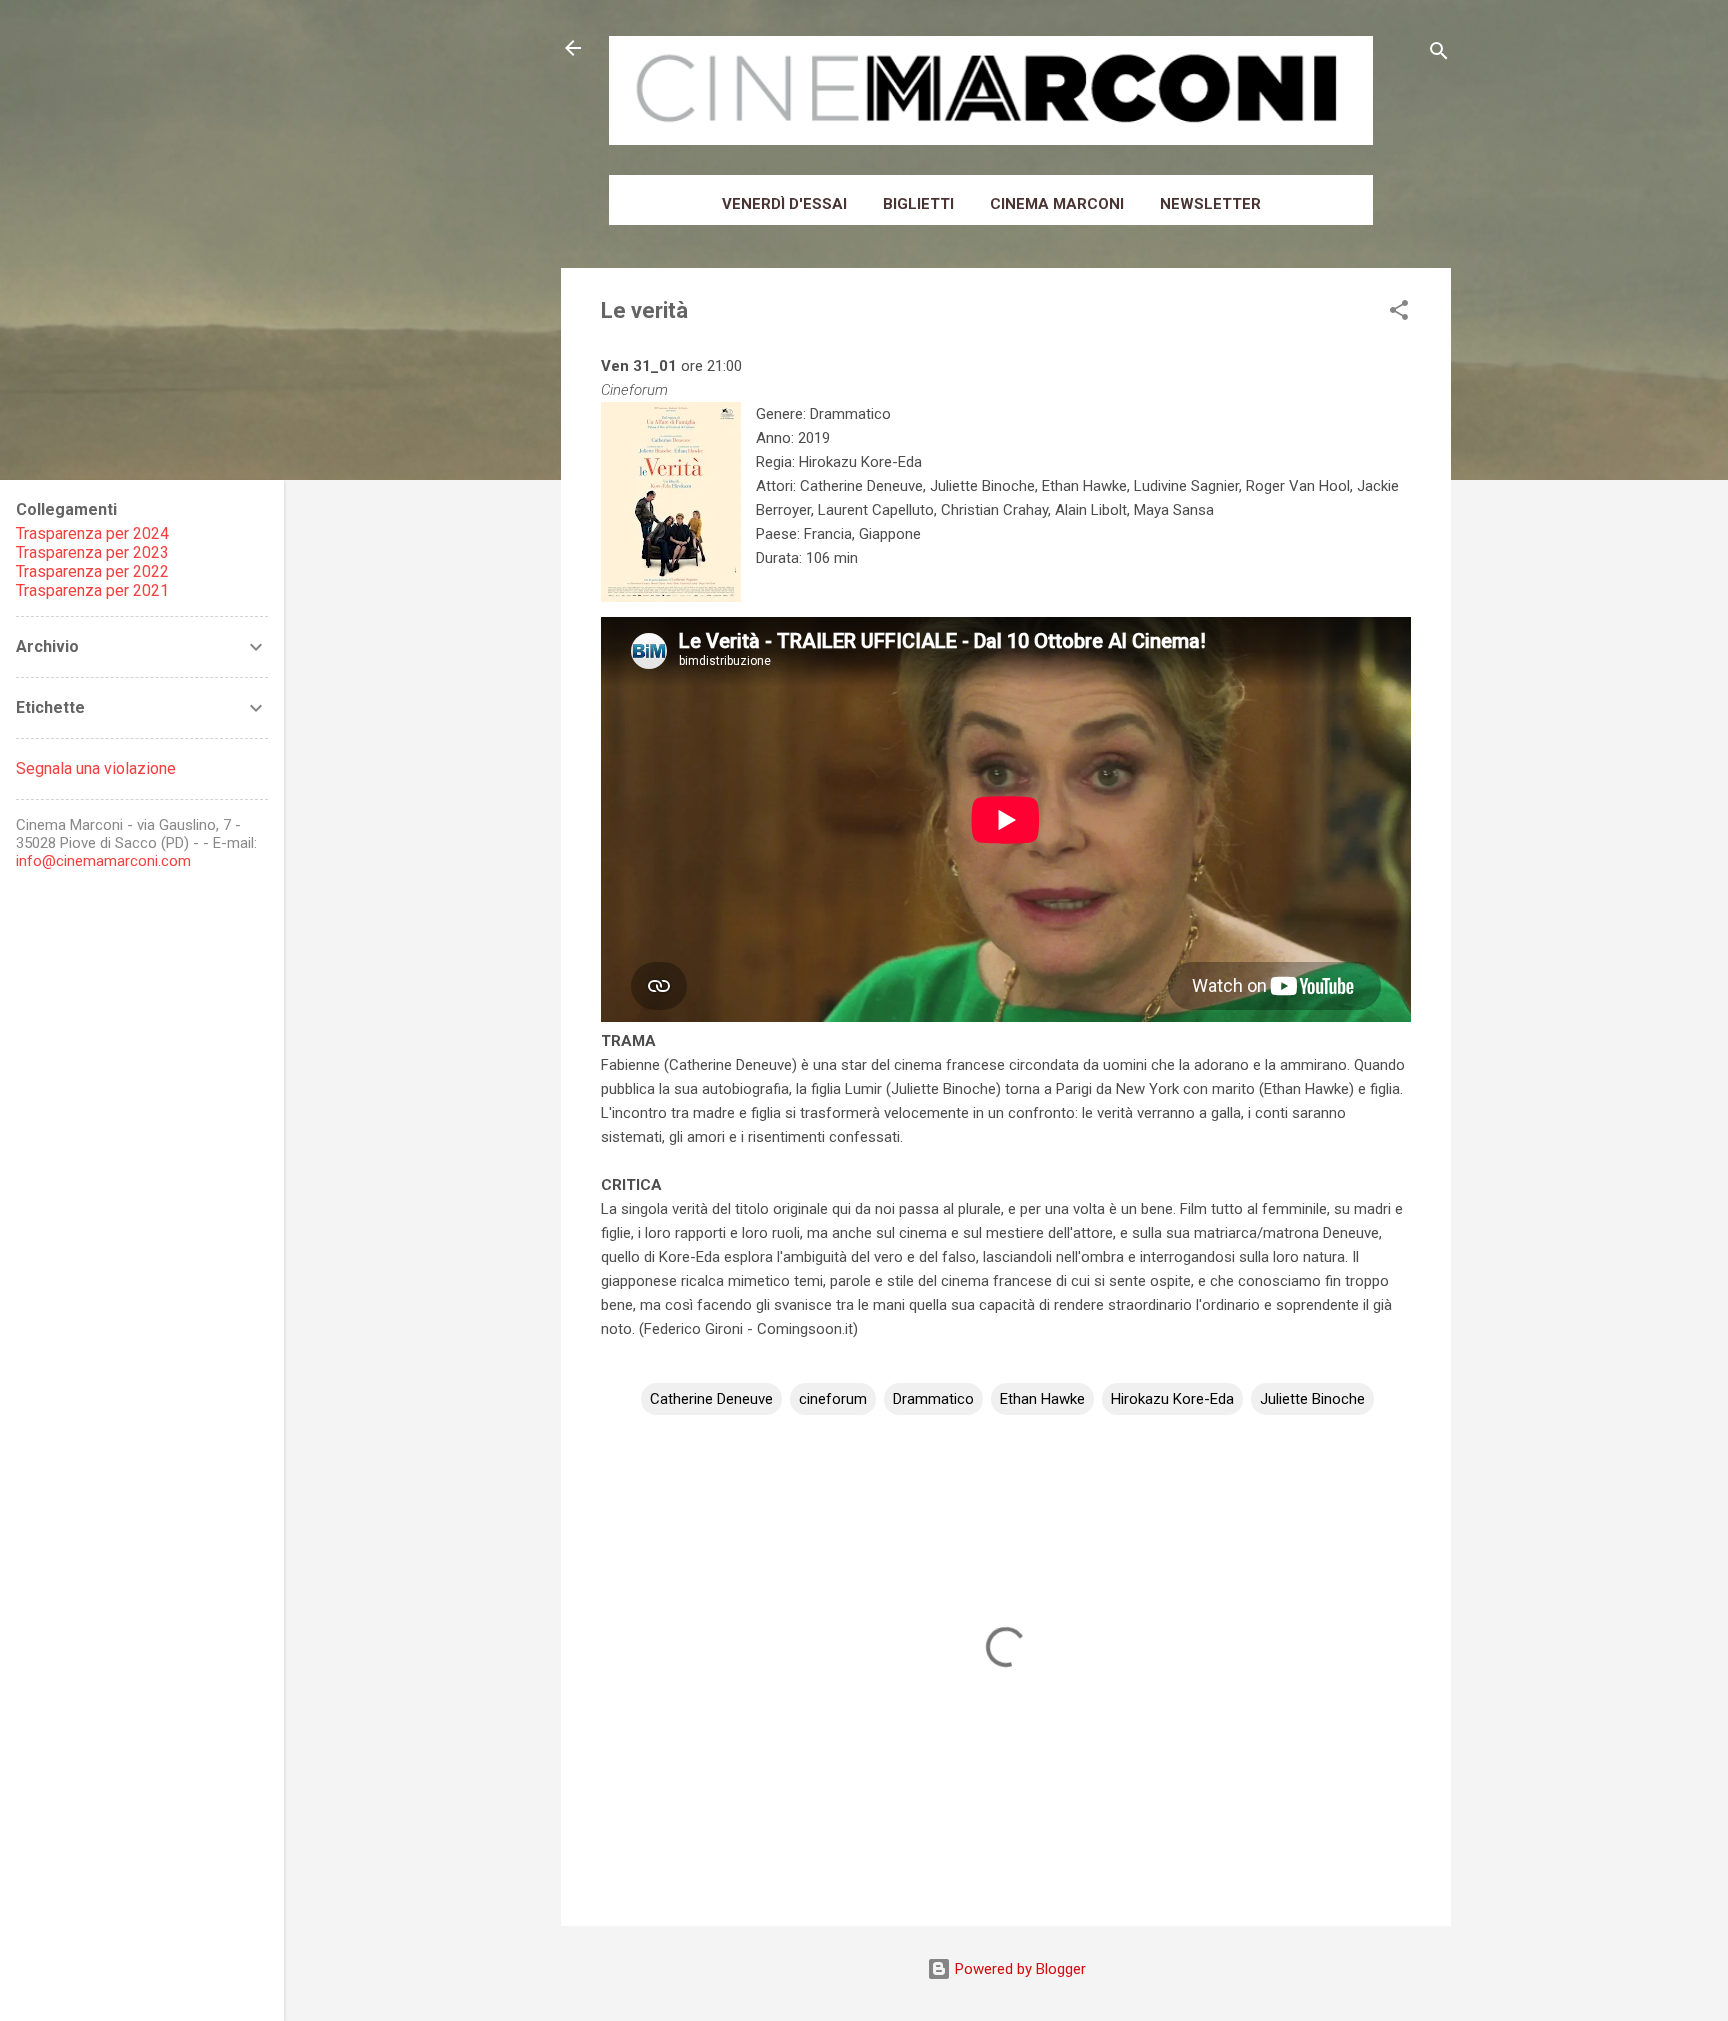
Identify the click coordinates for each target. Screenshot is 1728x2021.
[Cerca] (1439, 54)
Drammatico (933, 1399)
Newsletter (1210, 204)
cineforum (833, 1399)
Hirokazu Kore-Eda (1172, 1399)
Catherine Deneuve (711, 1399)
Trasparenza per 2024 (92, 533)
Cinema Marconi (1057, 204)
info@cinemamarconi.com (103, 861)
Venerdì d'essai (784, 204)
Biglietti (918, 204)
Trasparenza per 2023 (92, 552)
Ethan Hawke (1042, 1399)
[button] (1399, 313)
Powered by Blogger (1018, 1969)
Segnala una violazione (96, 768)
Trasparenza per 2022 (92, 571)
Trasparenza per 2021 (92, 590)
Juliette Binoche (1312, 1399)
